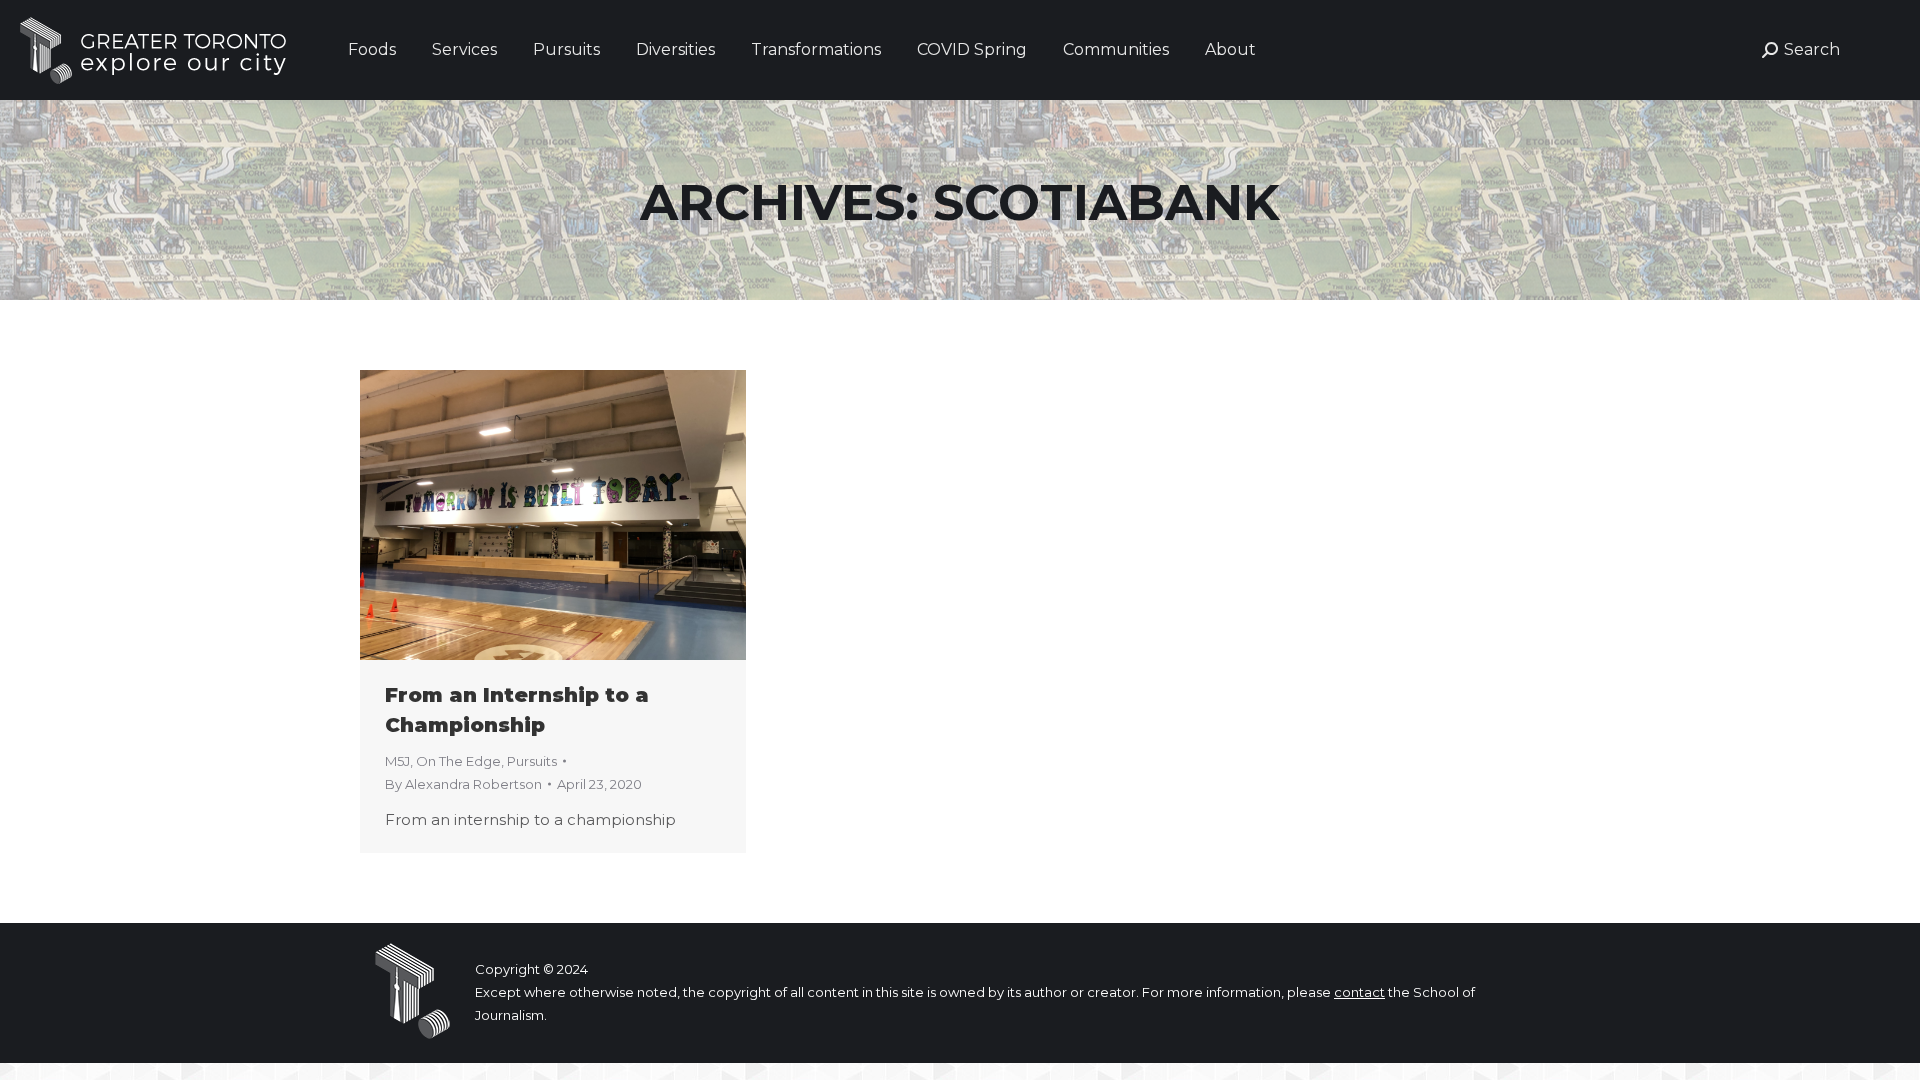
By (463, 784)
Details (580, 515)
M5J (397, 761)
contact (1359, 992)
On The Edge (458, 761)
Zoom (526, 515)
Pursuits (532, 761)
